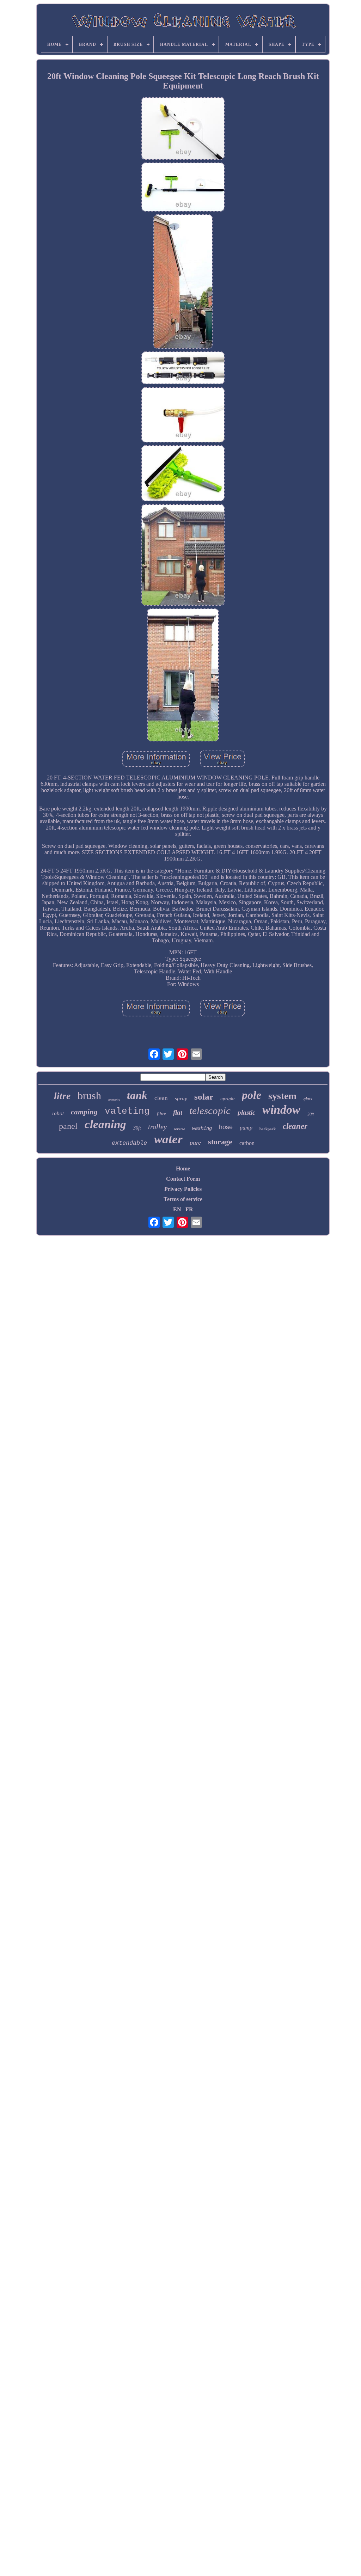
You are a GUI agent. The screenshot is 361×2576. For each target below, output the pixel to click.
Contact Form (183, 1179)
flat (178, 1112)
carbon (247, 1143)
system (282, 1096)
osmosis (114, 1100)
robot (58, 1113)
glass (308, 1099)
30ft (137, 1128)
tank (137, 1095)
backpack (268, 1129)
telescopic (210, 1110)
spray (181, 1099)
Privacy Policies (183, 1189)
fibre (161, 1113)
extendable (129, 1143)
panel (68, 1126)
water (168, 1139)
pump (246, 1128)
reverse (179, 1129)
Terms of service (183, 1199)
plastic (246, 1112)
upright (228, 1099)
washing (202, 1128)
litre (62, 1096)
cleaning (105, 1124)
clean (161, 1098)
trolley (157, 1127)
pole (252, 1095)
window (281, 1110)
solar (204, 1097)
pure (195, 1143)
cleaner (295, 1126)
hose (226, 1127)
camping (84, 1112)
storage (220, 1142)
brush (89, 1096)
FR (189, 1209)
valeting (127, 1111)
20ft (311, 1114)
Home (183, 1168)
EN (177, 1209)
